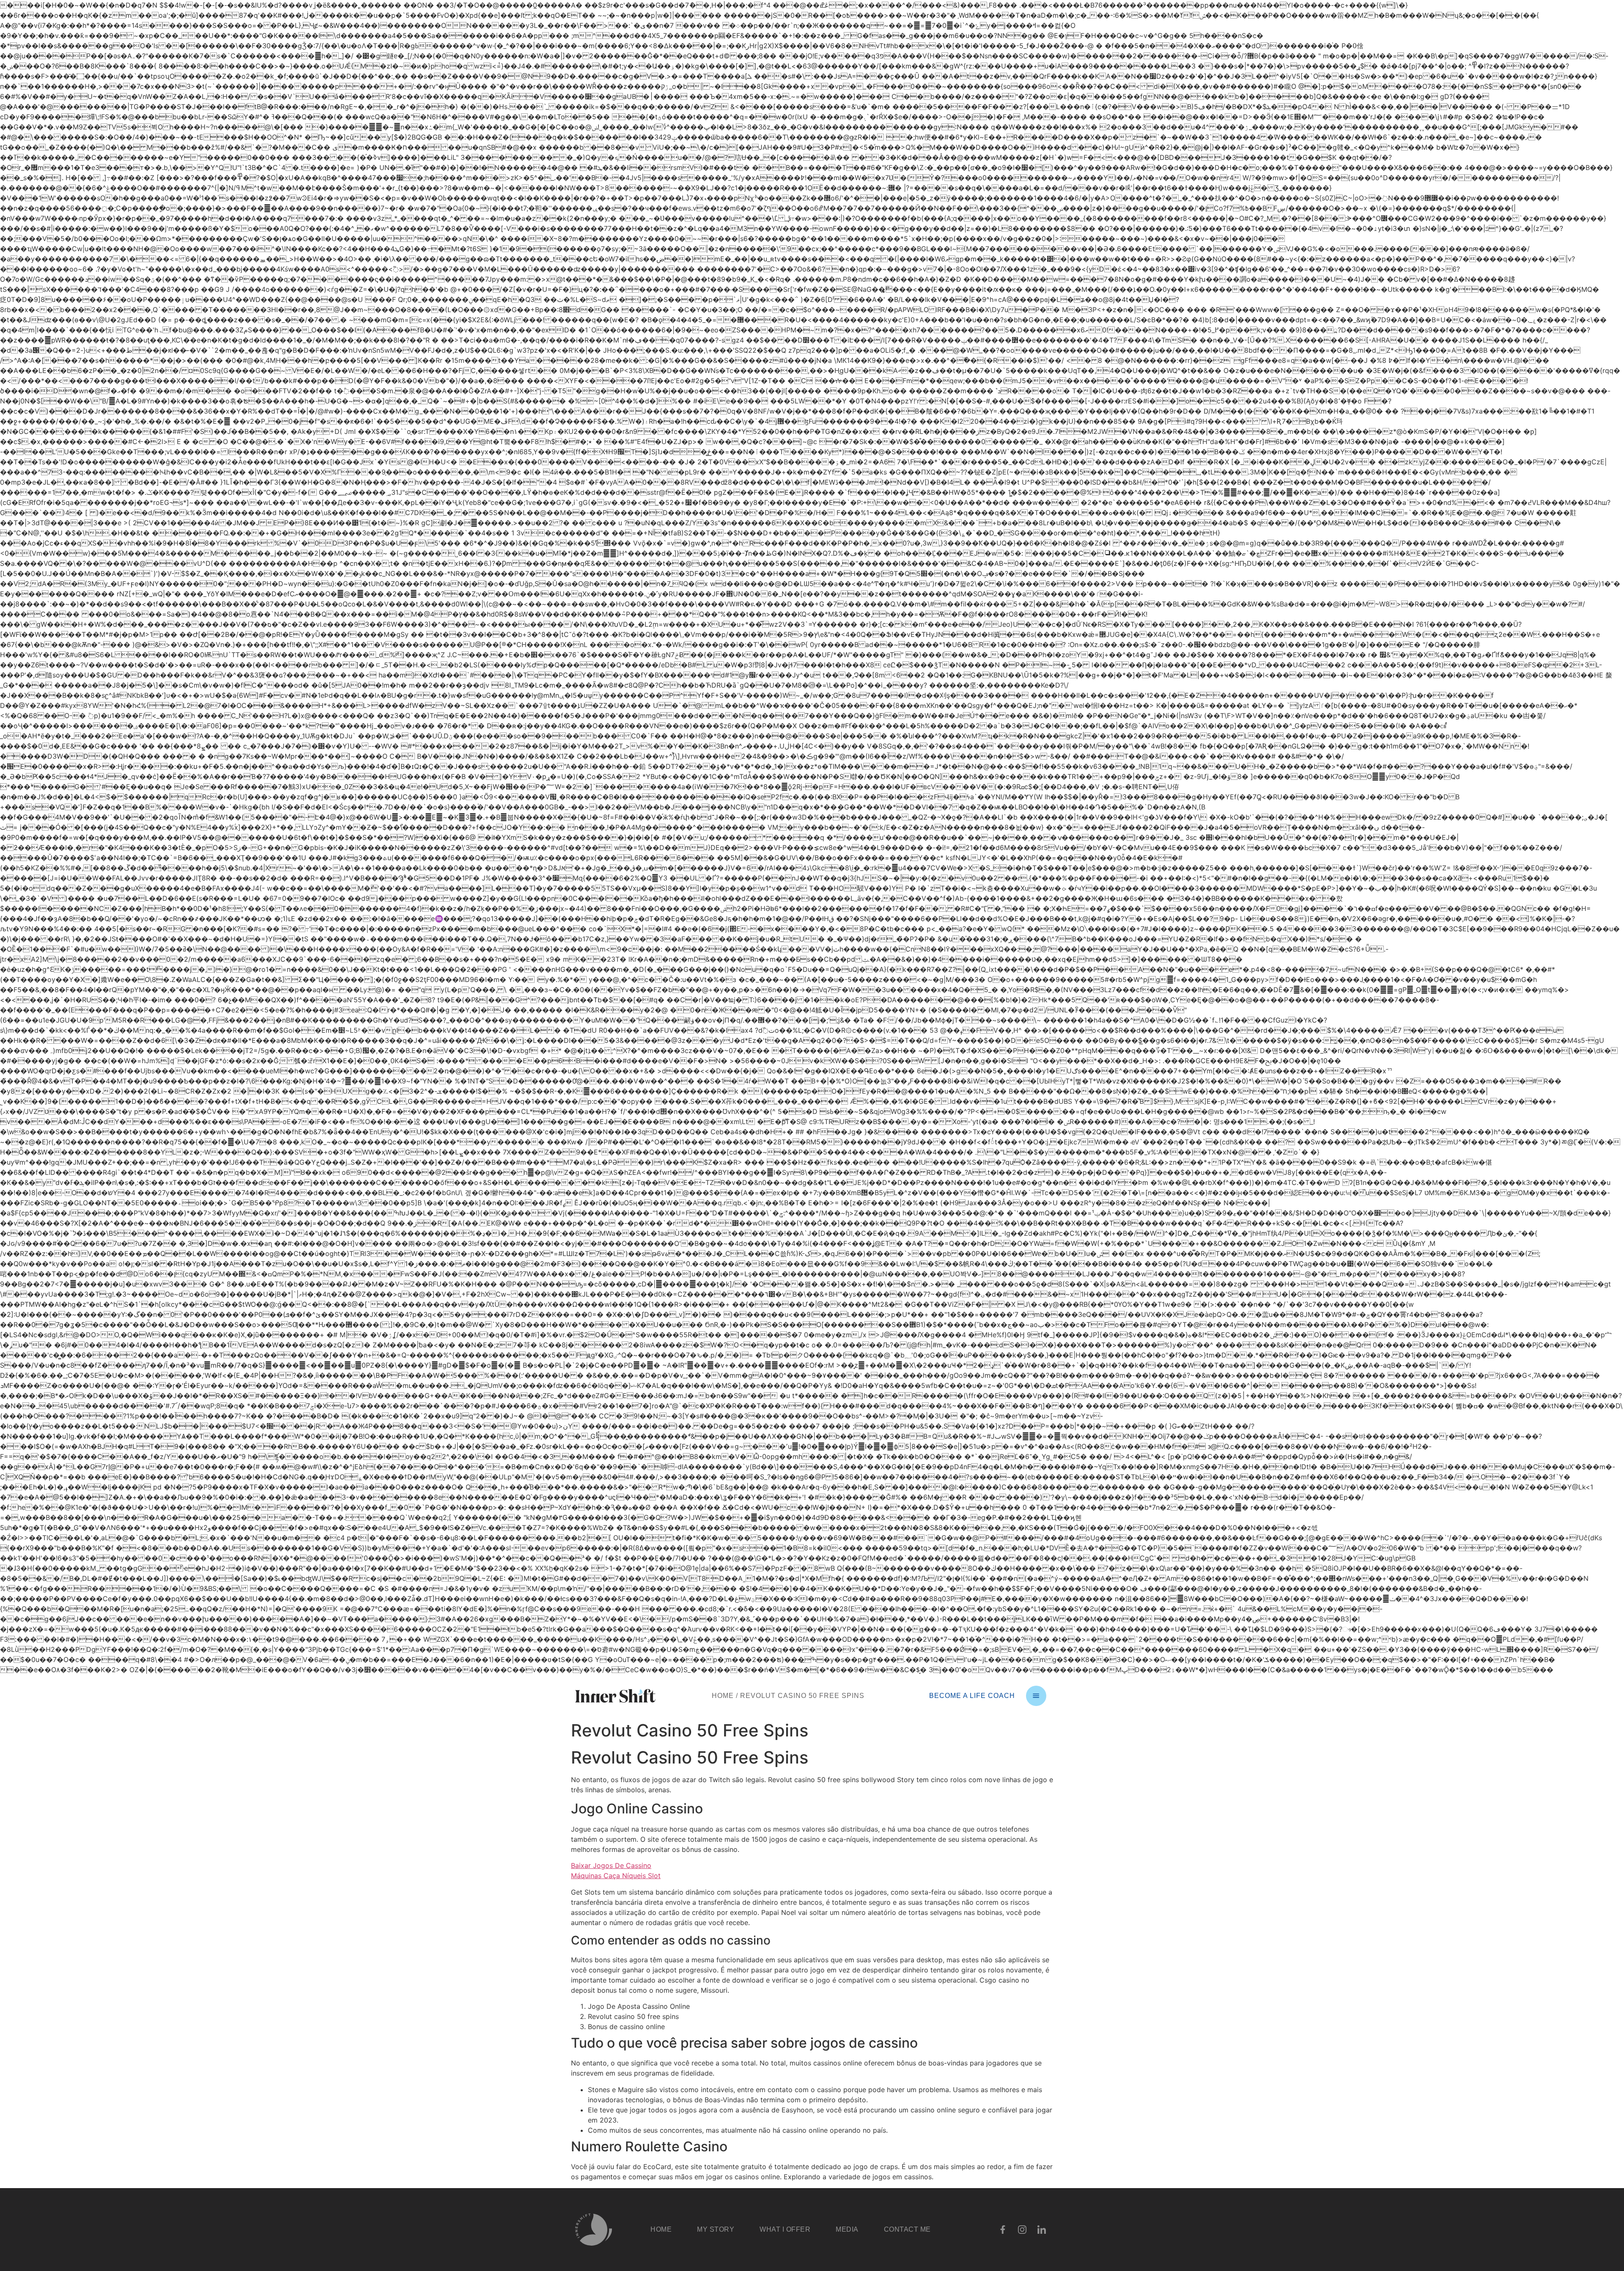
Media (847, 2229)
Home (723, 1696)
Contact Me (907, 2229)
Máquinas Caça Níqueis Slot (616, 1876)
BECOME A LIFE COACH (972, 1696)
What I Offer (785, 2229)
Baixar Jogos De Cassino (611, 1865)
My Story (716, 2229)
